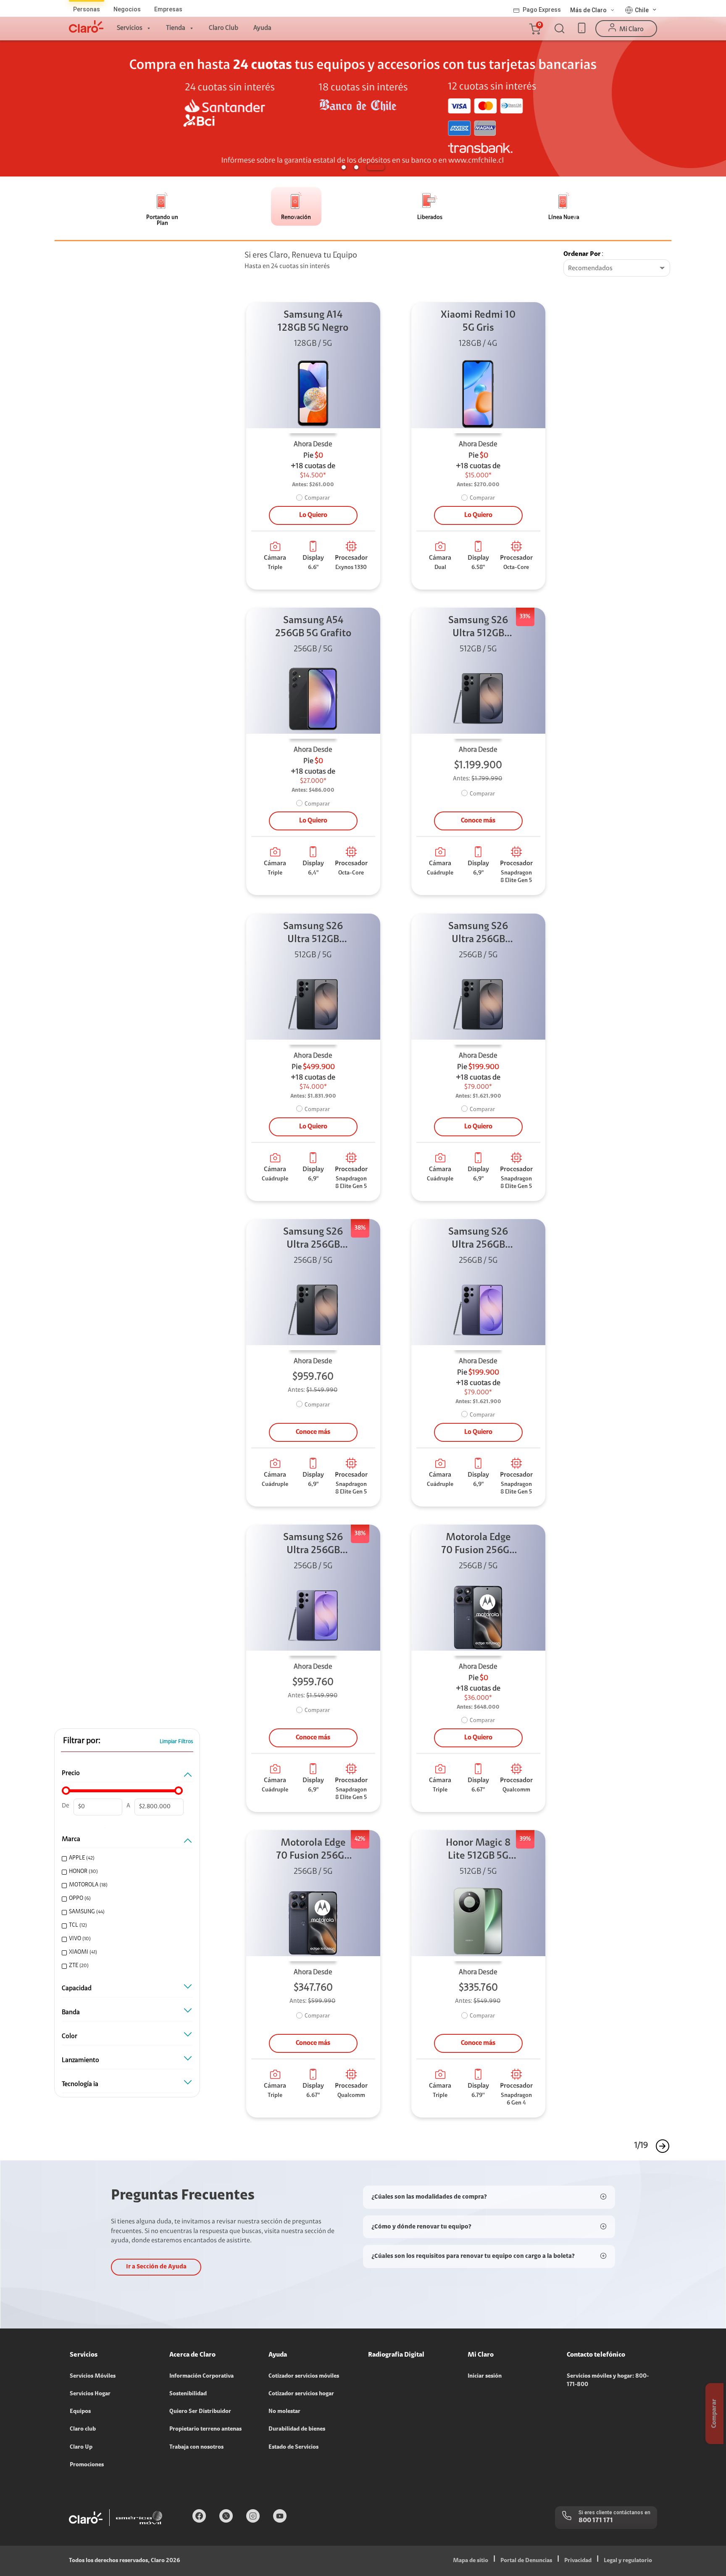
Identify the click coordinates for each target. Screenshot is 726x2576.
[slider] (66, 1791)
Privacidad (578, 2561)
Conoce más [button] (478, 821)
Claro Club (224, 28)
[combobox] (617, 269)
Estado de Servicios (293, 2447)
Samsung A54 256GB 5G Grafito (313, 627)
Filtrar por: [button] (82, 1741)
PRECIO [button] (71, 1773)
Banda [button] (71, 2012)
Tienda (176, 28)
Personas (87, 9)
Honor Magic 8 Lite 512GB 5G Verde (478, 1850)
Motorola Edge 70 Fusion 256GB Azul (478, 1545)
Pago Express (542, 10)
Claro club (83, 2429)
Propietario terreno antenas (205, 2429)
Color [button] (70, 2036)
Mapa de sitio (471, 2561)
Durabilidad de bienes (297, 2429)
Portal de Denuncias (526, 2561)
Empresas (168, 9)
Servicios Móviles (93, 2376)
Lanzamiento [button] (80, 2060)
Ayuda (262, 28)
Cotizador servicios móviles (304, 2376)
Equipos (80, 2412)
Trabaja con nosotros (196, 2447)
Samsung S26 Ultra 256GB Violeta (478, 1239)
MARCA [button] (71, 1839)
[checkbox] (126, 1858)
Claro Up (81, 2447)
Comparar (317, 498)
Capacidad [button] (77, 1989)
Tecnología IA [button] (80, 2084)
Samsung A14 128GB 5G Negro (313, 322)
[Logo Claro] (86, 26)
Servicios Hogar (90, 2394)
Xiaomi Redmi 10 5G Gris (478, 322)
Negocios (127, 9)
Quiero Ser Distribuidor (200, 2412)
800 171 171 (596, 2521)
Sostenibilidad (188, 2394)
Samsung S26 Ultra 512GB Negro (478, 628)
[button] (534, 29)
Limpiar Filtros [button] (176, 1742)
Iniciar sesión (485, 2376)
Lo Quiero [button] (313, 515)
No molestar (284, 2412)
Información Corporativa (201, 2376)
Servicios (130, 28)
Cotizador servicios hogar (301, 2394)
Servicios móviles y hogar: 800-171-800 (608, 2381)
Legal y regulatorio (628, 2561)
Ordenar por (582, 254)
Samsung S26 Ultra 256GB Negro (478, 934)
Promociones (87, 2465)
